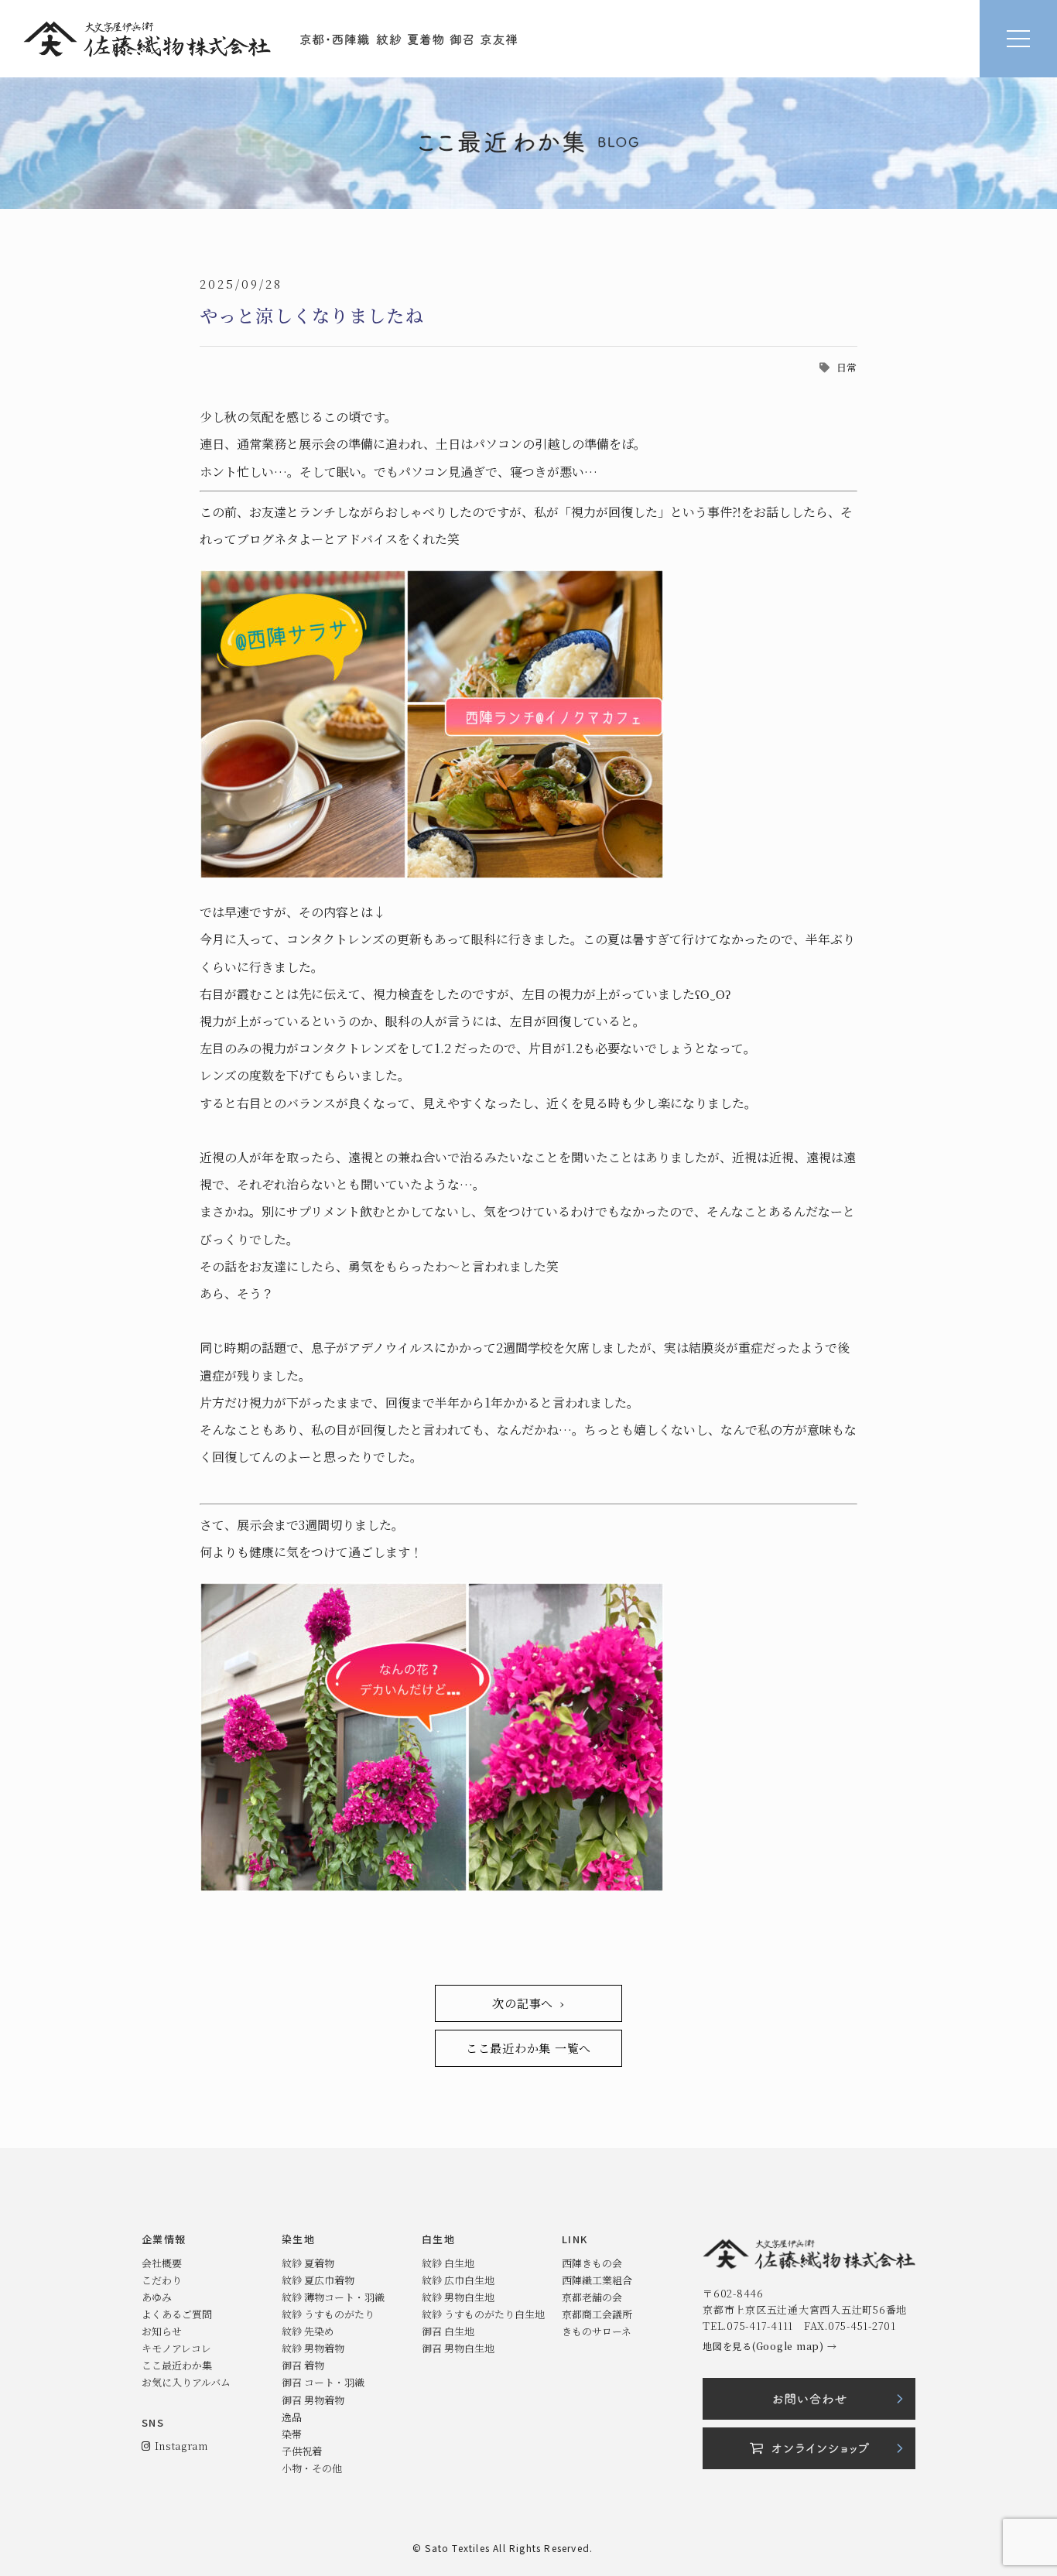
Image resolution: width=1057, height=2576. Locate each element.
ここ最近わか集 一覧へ (528, 2048)
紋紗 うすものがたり (328, 2314)
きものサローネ (597, 2331)
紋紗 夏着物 (308, 2263)
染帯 (292, 2434)
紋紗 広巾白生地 (458, 2280)
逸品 (292, 2417)
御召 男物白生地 (458, 2348)
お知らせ (162, 2331)
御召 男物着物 (313, 2400)
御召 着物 (303, 2365)
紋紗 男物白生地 (458, 2297)
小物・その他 (312, 2468)
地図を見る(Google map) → (770, 2346)
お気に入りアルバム (186, 2382)
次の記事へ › (528, 2003)
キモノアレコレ (176, 2348)
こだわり (162, 2280)
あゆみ (157, 2297)
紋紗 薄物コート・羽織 (333, 2297)
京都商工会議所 (597, 2314)
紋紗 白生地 (448, 2263)
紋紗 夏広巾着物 (318, 2280)
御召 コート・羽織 (323, 2382)
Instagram (179, 2446)
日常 (847, 367)
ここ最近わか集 (177, 2365)
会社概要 (162, 2263)
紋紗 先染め (308, 2331)
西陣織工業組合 (597, 2280)
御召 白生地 (448, 2331)
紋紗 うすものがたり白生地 (483, 2314)
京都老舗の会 (592, 2297)
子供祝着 (302, 2451)
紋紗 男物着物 (313, 2348)
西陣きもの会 (592, 2263)
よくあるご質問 (177, 2314)
